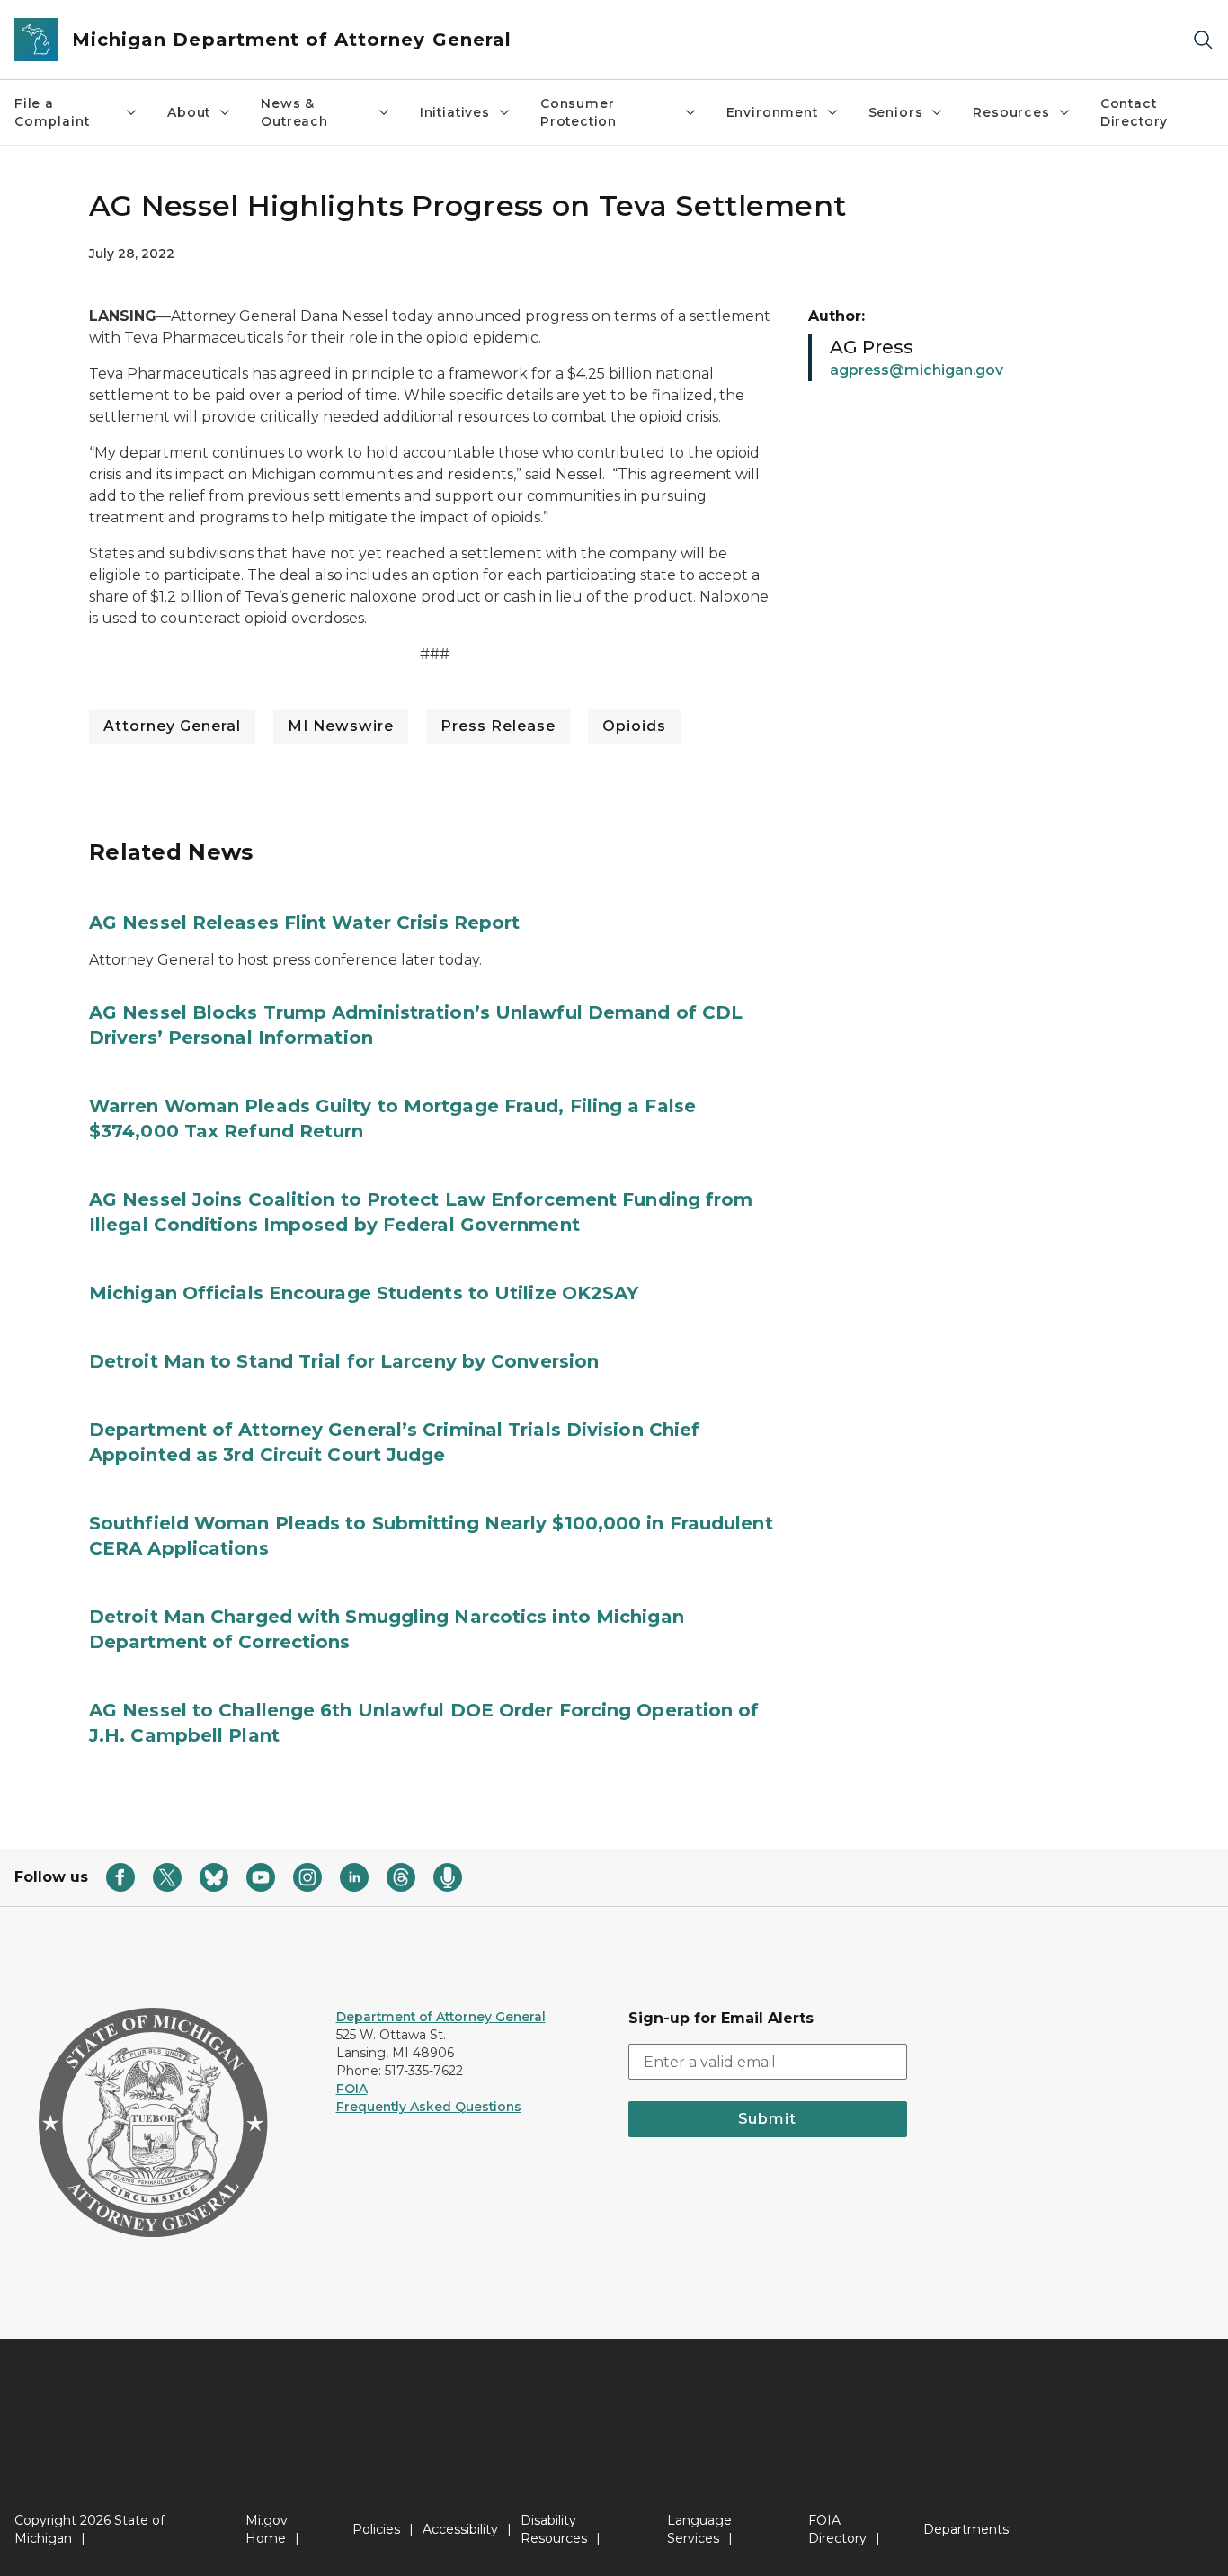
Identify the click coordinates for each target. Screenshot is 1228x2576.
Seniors (896, 112)
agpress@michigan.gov (917, 370)
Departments (966, 2529)
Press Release (498, 726)
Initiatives (455, 112)
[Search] (1203, 40)
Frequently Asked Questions (429, 2107)
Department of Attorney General (441, 2017)
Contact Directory (1134, 112)
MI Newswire (341, 726)
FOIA (352, 2089)
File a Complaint (52, 112)
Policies (376, 2529)
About (189, 112)
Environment (772, 112)
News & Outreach (294, 112)
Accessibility (460, 2529)
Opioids (634, 726)
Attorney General (172, 726)
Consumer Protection (578, 112)
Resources (1011, 112)
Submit (767, 2119)
